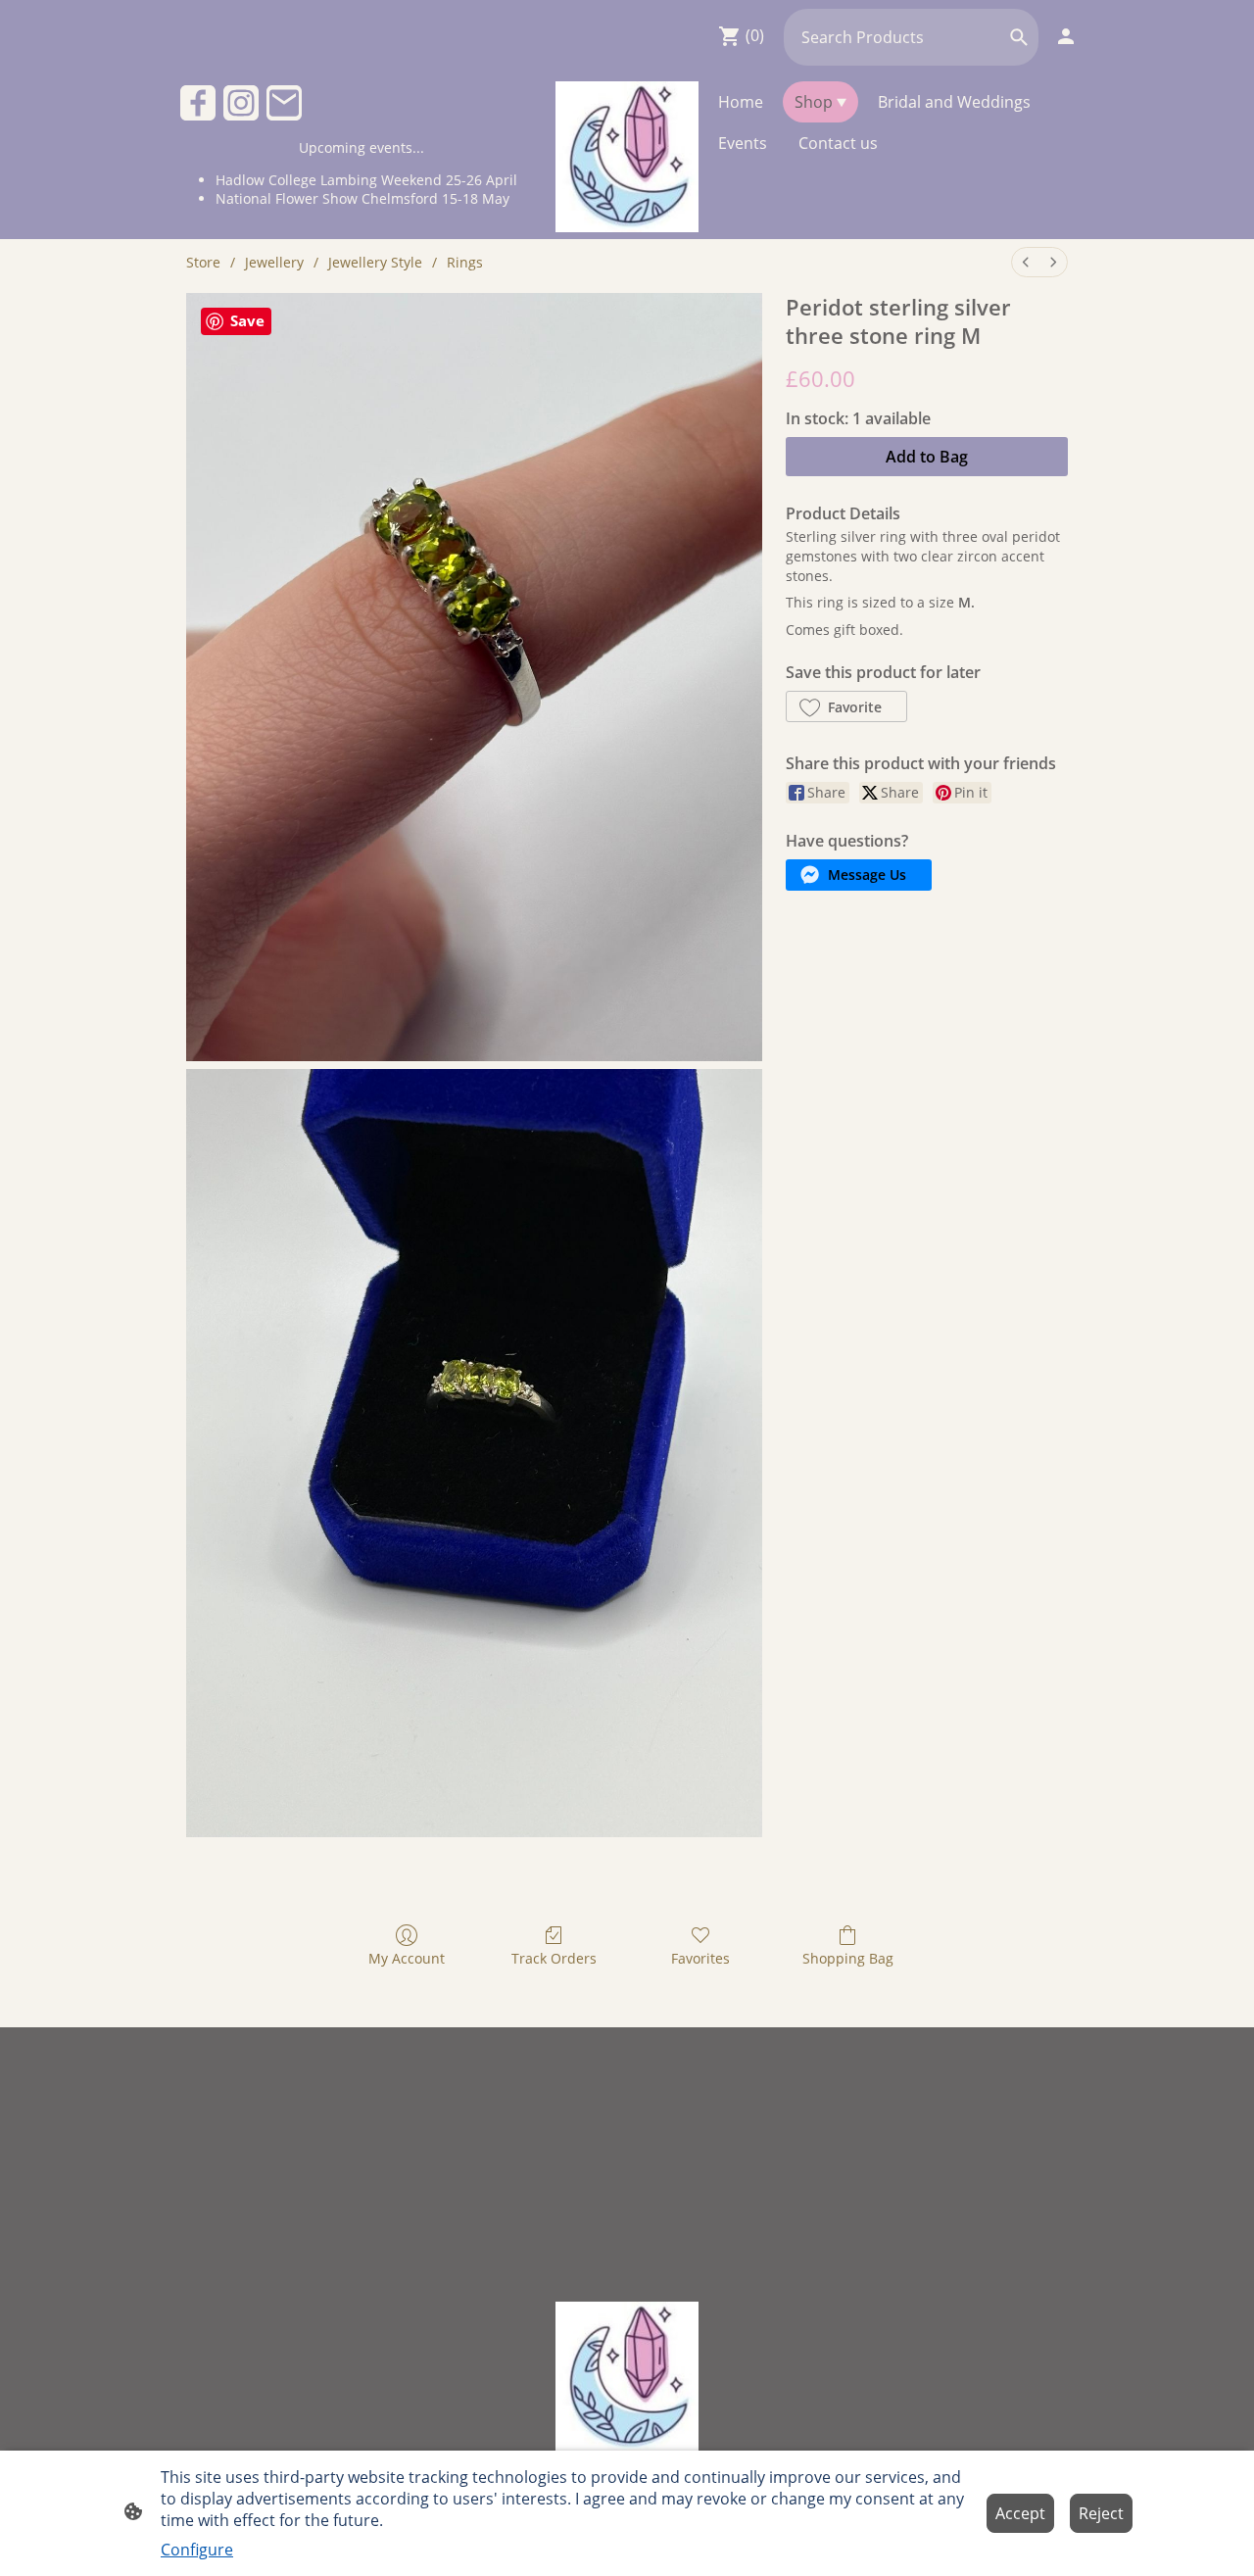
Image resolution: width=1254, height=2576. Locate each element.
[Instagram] (241, 103)
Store (203, 262)
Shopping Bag (848, 1958)
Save (247, 320)
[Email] (284, 103)
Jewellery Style (375, 262)
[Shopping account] (1066, 36)
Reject (1101, 2513)
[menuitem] (1026, 262)
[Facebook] (198, 103)
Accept (1020, 2513)
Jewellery (274, 262)
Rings (465, 262)
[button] (1019, 37)
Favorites (700, 1958)
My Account (407, 1958)
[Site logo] (627, 157)
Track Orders (554, 1958)
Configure (197, 2550)
